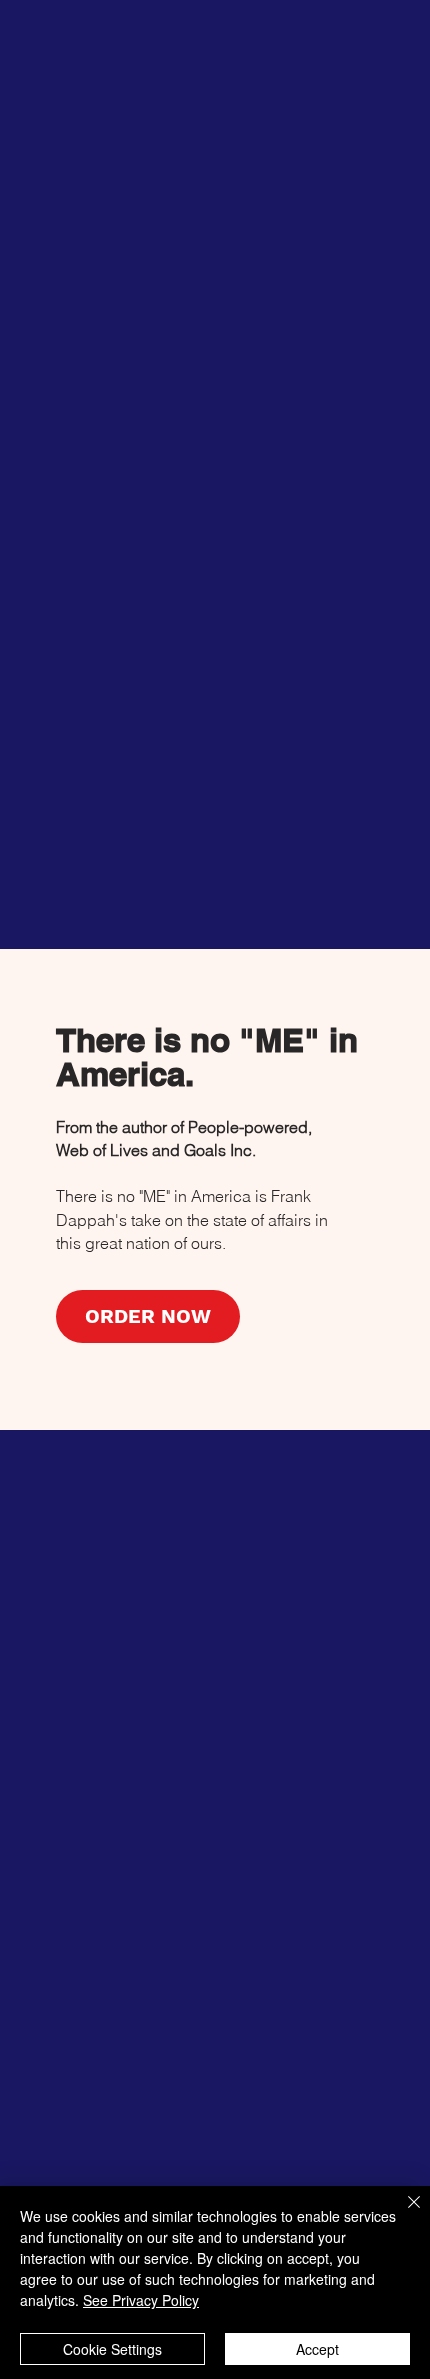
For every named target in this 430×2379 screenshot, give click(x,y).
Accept (317, 2349)
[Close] (402, 2214)
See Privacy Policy (141, 2300)
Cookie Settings (112, 2349)
